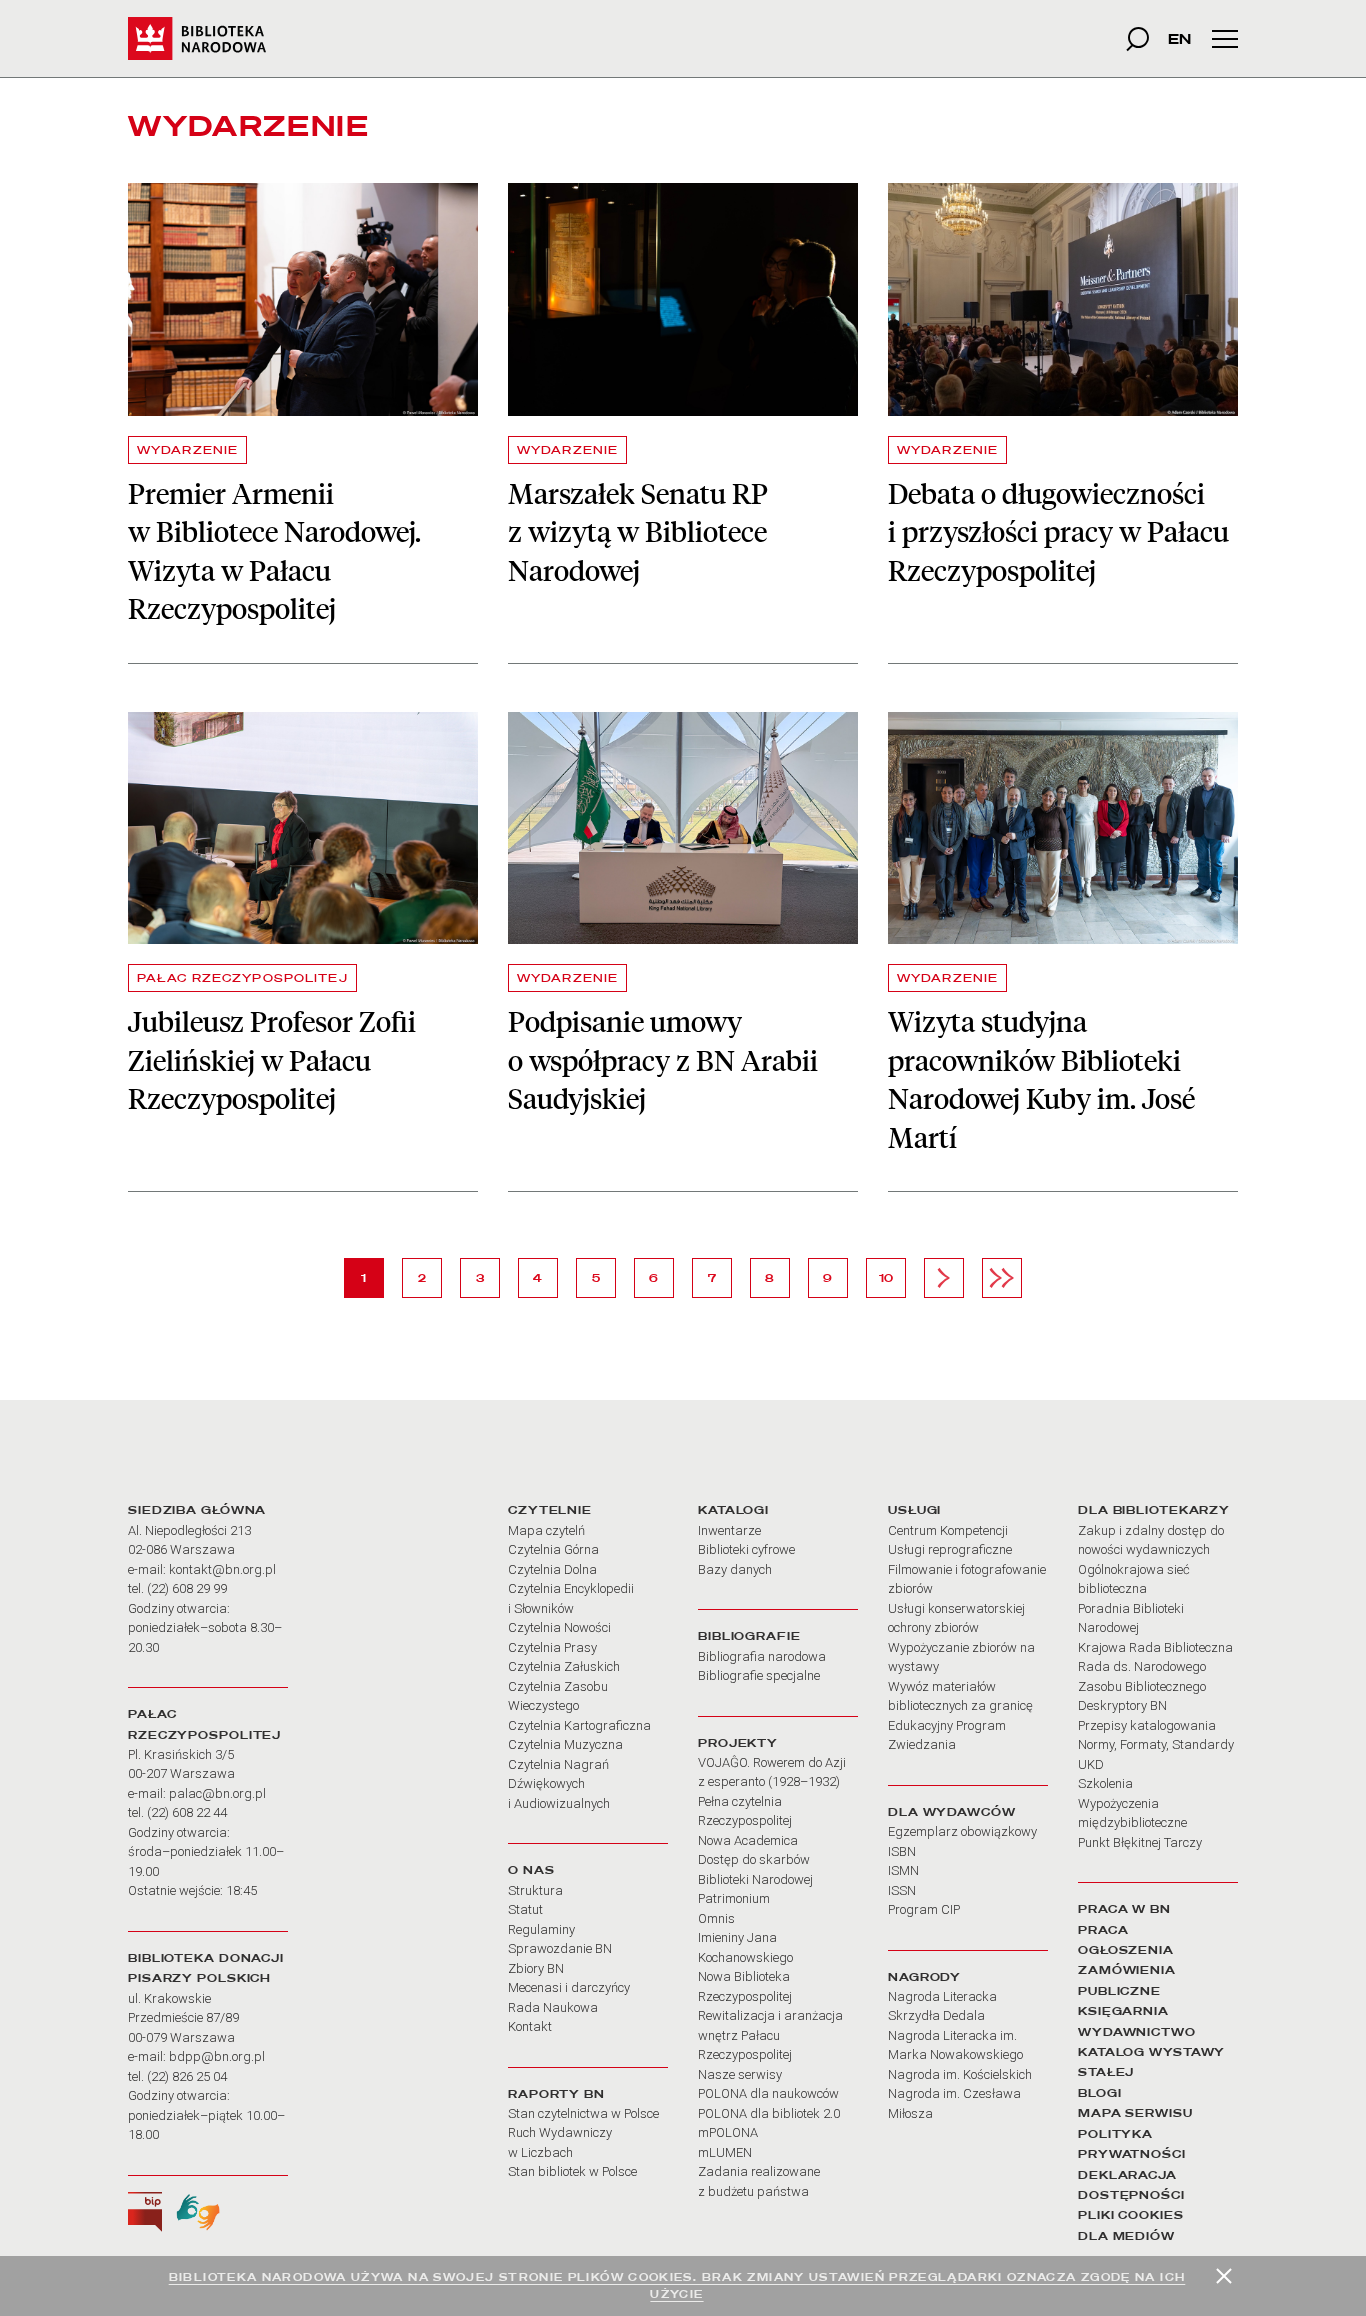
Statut (525, 1909)
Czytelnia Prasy (552, 1647)
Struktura (535, 1890)
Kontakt (530, 2026)
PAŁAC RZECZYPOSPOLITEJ (242, 978)
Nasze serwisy (740, 2074)
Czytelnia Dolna (552, 1569)
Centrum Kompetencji (948, 1530)
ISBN (902, 1851)
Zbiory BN (536, 1968)
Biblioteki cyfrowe (746, 1549)
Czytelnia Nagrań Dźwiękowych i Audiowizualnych (559, 1784)
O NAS (531, 1870)
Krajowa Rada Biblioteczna (1155, 1647)
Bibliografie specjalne (759, 1675)
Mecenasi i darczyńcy (569, 1987)
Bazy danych (735, 1569)
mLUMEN (725, 2152)
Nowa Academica (748, 1840)
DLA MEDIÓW (1126, 2236)
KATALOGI (733, 1510)
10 (892, 1277)
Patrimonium (734, 1898)
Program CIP (924, 1909)
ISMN (903, 1870)
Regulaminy (541, 1929)
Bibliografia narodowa (762, 1656)
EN (1179, 38)
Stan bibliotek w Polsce (572, 2171)
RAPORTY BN (556, 2094)
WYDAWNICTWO (1137, 2032)
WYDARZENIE (187, 450)
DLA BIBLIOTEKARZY (1154, 1510)
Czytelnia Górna (553, 1549)
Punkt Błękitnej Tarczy (1140, 1842)
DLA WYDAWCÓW (952, 1812)
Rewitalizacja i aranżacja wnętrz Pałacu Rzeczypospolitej (770, 2035)
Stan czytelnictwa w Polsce (583, 2113)
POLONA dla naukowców (768, 2093)
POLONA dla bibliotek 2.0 (769, 2113)
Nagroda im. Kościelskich (960, 2074)
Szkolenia (1105, 1783)
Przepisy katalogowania (1147, 1725)
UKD (1091, 1764)
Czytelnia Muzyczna (565, 1744)
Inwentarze (729, 1530)
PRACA (1103, 1930)
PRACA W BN (1124, 1909)
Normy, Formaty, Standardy (1156, 1744)
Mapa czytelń (546, 1530)
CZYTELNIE (550, 1510)
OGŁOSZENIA (1126, 1950)
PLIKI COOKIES (1131, 2215)
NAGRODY (924, 1977)
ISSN (902, 1890)
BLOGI (1099, 2093)
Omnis (716, 1918)
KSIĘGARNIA (1123, 2011)
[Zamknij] (1224, 2276)
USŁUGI (914, 1510)
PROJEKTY (738, 1743)
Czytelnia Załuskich (564, 1666)
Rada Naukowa (553, 2007)
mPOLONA (728, 2132)
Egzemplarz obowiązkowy (962, 1831)
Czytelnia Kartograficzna (579, 1725)
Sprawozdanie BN (560, 1948)
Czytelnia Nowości (559, 1627)
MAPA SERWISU (1135, 2113)
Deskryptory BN (1122, 1705)
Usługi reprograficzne (950, 1549)
